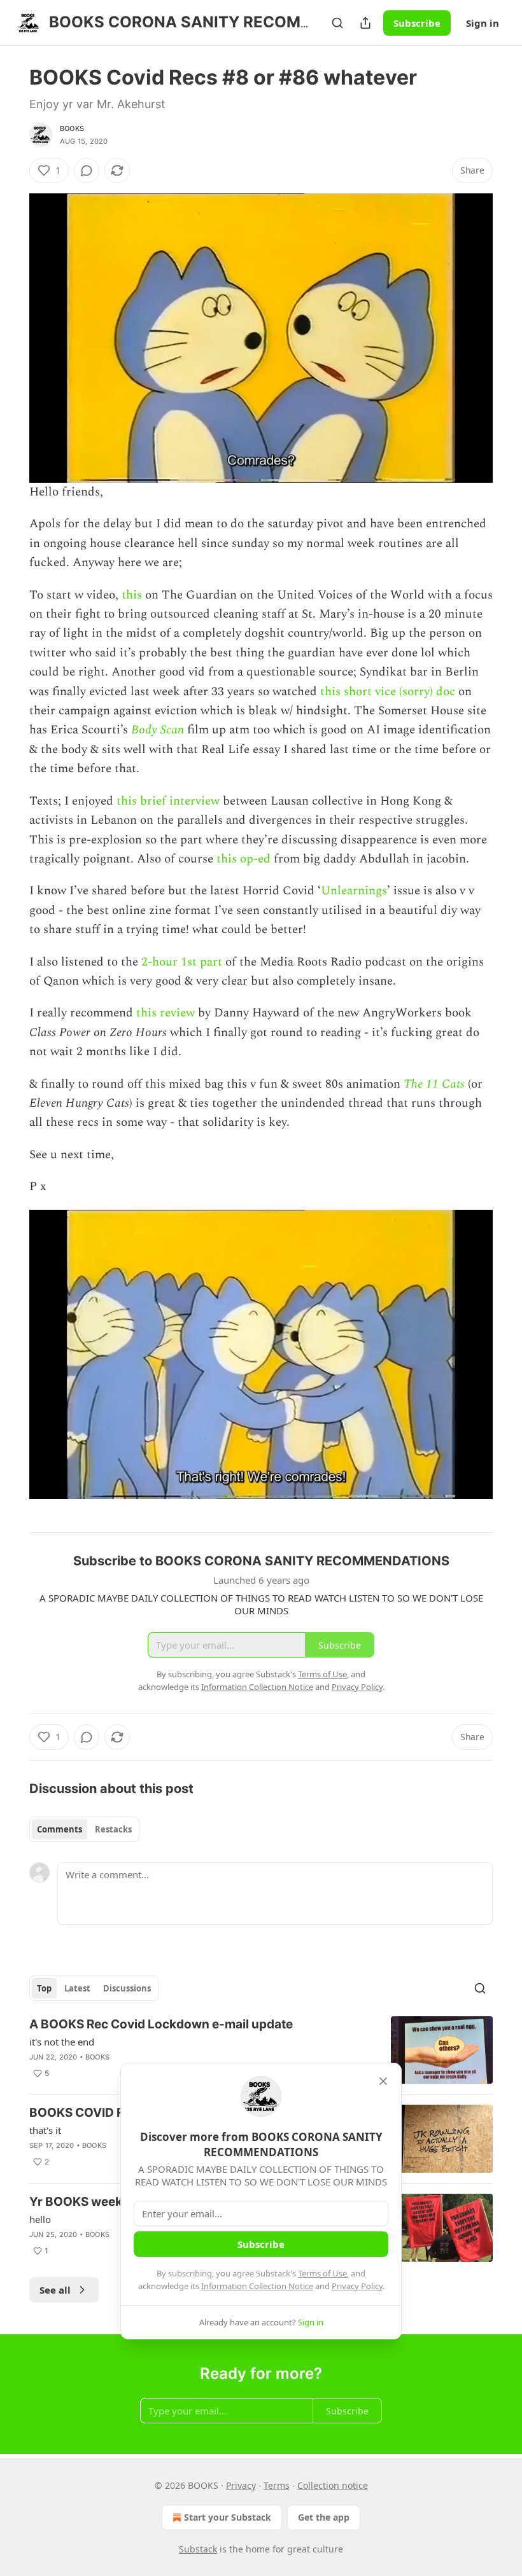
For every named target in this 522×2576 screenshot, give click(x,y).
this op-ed (243, 859)
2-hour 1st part (182, 962)
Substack (198, 2549)
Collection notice (333, 2485)
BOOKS (72, 128)
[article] (261, 2050)
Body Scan (158, 730)
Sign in (483, 23)
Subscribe (417, 23)
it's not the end (62, 2042)
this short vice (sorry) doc (388, 692)
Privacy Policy (357, 2286)
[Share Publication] (365, 23)
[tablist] (84, 1829)
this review (166, 1013)
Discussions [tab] (127, 1988)
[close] (383, 2081)
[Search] (337, 23)
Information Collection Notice (257, 2286)
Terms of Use (322, 2273)
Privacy (241, 2485)
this (132, 595)
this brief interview (168, 801)
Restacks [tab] (113, 1829)
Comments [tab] (60, 1829)
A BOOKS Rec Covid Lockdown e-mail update (161, 2024)
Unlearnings (354, 891)
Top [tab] (44, 1988)
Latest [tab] (77, 1988)
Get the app (324, 2517)
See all (55, 2290)
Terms (277, 2485)
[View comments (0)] (87, 170)
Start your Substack (228, 2517)
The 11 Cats (434, 1084)
